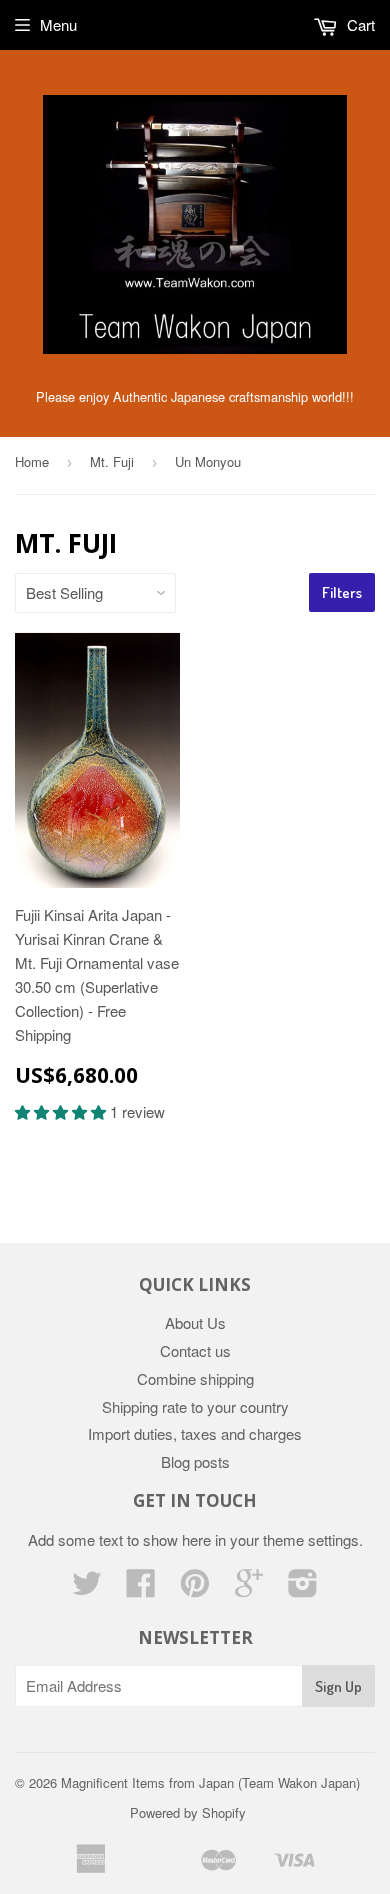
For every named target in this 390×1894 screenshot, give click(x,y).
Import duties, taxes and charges (195, 1433)
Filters (342, 592)
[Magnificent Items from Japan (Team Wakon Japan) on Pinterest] (195, 1588)
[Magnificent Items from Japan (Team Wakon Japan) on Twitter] (87, 1588)
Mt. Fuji (112, 461)
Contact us (195, 1350)
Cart (359, 24)
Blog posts (195, 1461)
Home (32, 461)
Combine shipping (195, 1378)
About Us (195, 1322)
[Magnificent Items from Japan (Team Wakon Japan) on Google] (249, 1588)
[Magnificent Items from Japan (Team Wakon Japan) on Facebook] (141, 1588)
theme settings (311, 1539)
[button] (62, 1111)
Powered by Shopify (188, 1812)
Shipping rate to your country (195, 1406)
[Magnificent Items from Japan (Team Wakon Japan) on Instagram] (303, 1588)
